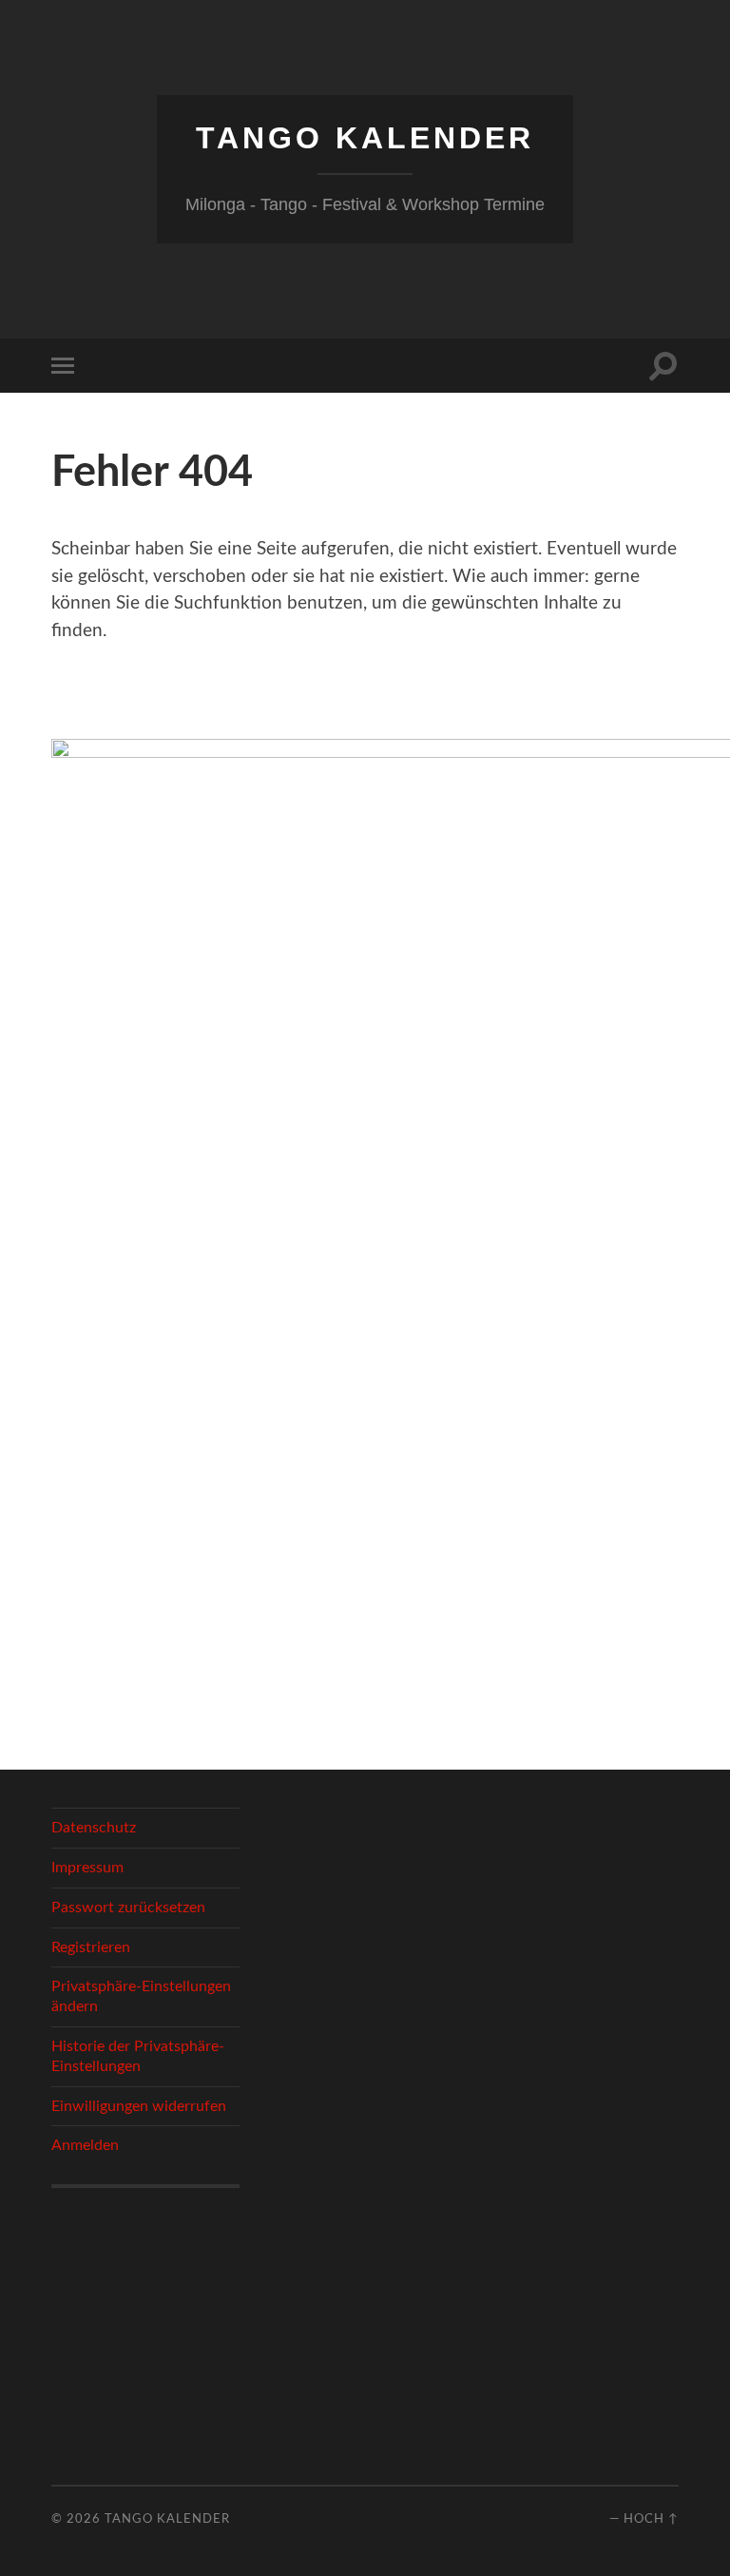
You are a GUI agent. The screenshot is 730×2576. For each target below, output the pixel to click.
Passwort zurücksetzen (128, 1908)
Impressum (87, 1868)
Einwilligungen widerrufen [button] (139, 2106)
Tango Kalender (365, 138)
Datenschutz (94, 1828)
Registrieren (91, 1947)
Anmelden (85, 2145)
